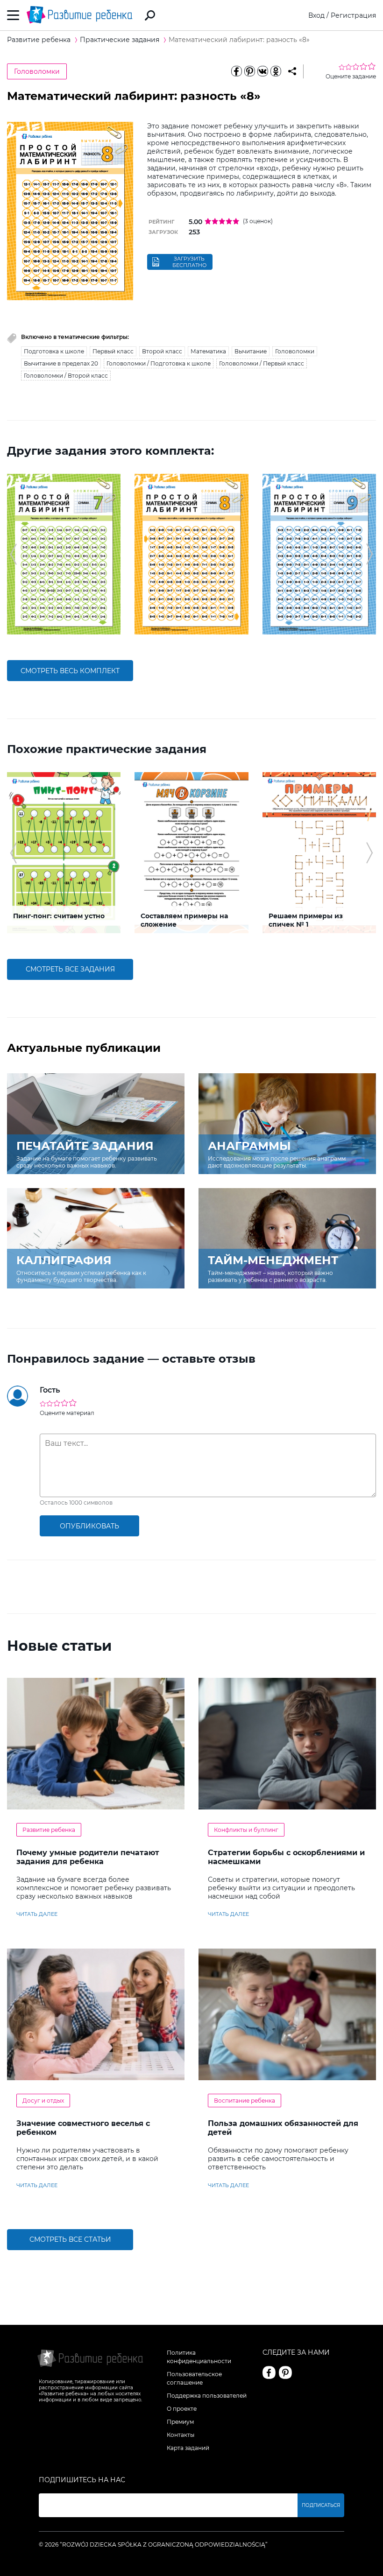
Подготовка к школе (54, 351)
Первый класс (113, 351)
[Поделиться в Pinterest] (249, 71)
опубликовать (89, 1526)
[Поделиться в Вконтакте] (262, 71)
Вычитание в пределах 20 (61, 363)
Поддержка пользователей (207, 2396)
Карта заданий (188, 2448)
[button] (13, 554)
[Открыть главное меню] (13, 15)
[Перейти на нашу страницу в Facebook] (269, 2372)
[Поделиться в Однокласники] (276, 71)
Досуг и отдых (43, 2101)
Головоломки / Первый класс (262, 363)
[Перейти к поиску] (150, 15)
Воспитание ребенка (245, 2101)
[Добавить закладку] (292, 71)
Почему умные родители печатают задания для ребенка (88, 1857)
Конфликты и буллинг (246, 1830)
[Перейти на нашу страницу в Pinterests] (285, 2372)
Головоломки (37, 71)
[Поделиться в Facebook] (236, 71)
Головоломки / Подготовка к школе (159, 363)
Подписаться (321, 2505)
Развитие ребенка (49, 1830)
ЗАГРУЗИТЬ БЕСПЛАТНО (189, 262)
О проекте (182, 2409)
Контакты (181, 2435)
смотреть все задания (70, 969)
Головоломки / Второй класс (66, 376)
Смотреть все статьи (70, 2239)
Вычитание (251, 351)
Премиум (180, 2422)
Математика (208, 351)
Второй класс (162, 351)
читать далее (37, 1914)
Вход (316, 15)
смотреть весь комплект (70, 671)
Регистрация (353, 15)
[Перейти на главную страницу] (79, 15)
